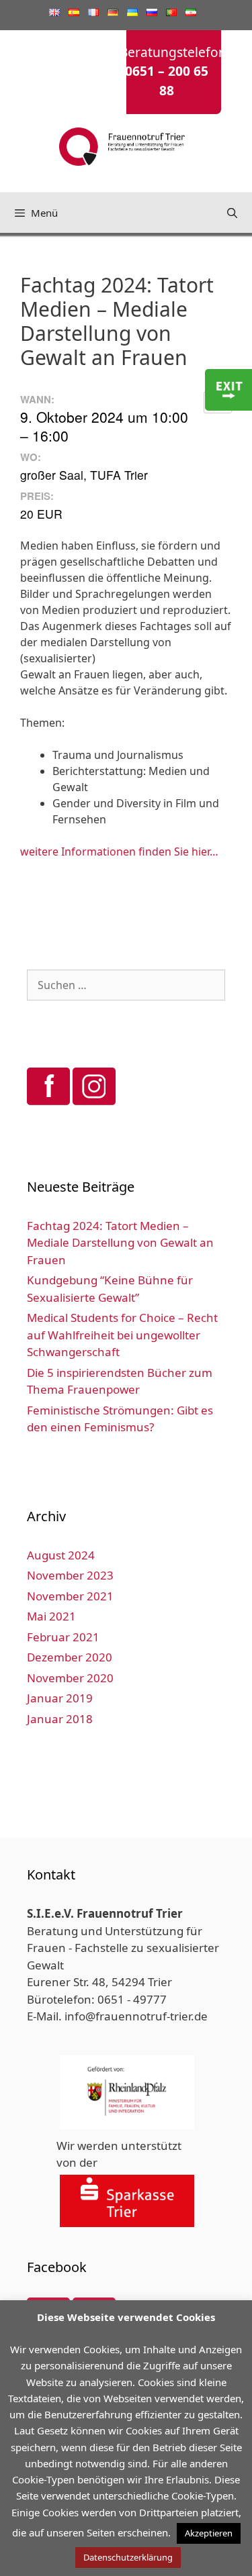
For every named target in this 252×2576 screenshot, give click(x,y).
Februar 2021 (63, 1637)
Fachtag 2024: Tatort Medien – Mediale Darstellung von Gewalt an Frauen (120, 1243)
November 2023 (70, 1575)
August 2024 (61, 1555)
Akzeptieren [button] (209, 2533)
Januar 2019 (60, 1698)
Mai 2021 (51, 1616)
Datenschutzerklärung (128, 2557)
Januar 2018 (60, 1719)
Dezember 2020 (70, 1657)
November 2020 (70, 1678)
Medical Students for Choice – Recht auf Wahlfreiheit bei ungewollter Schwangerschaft (122, 1335)
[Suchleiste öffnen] (232, 213)
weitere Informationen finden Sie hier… (119, 852)
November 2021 (70, 1596)
